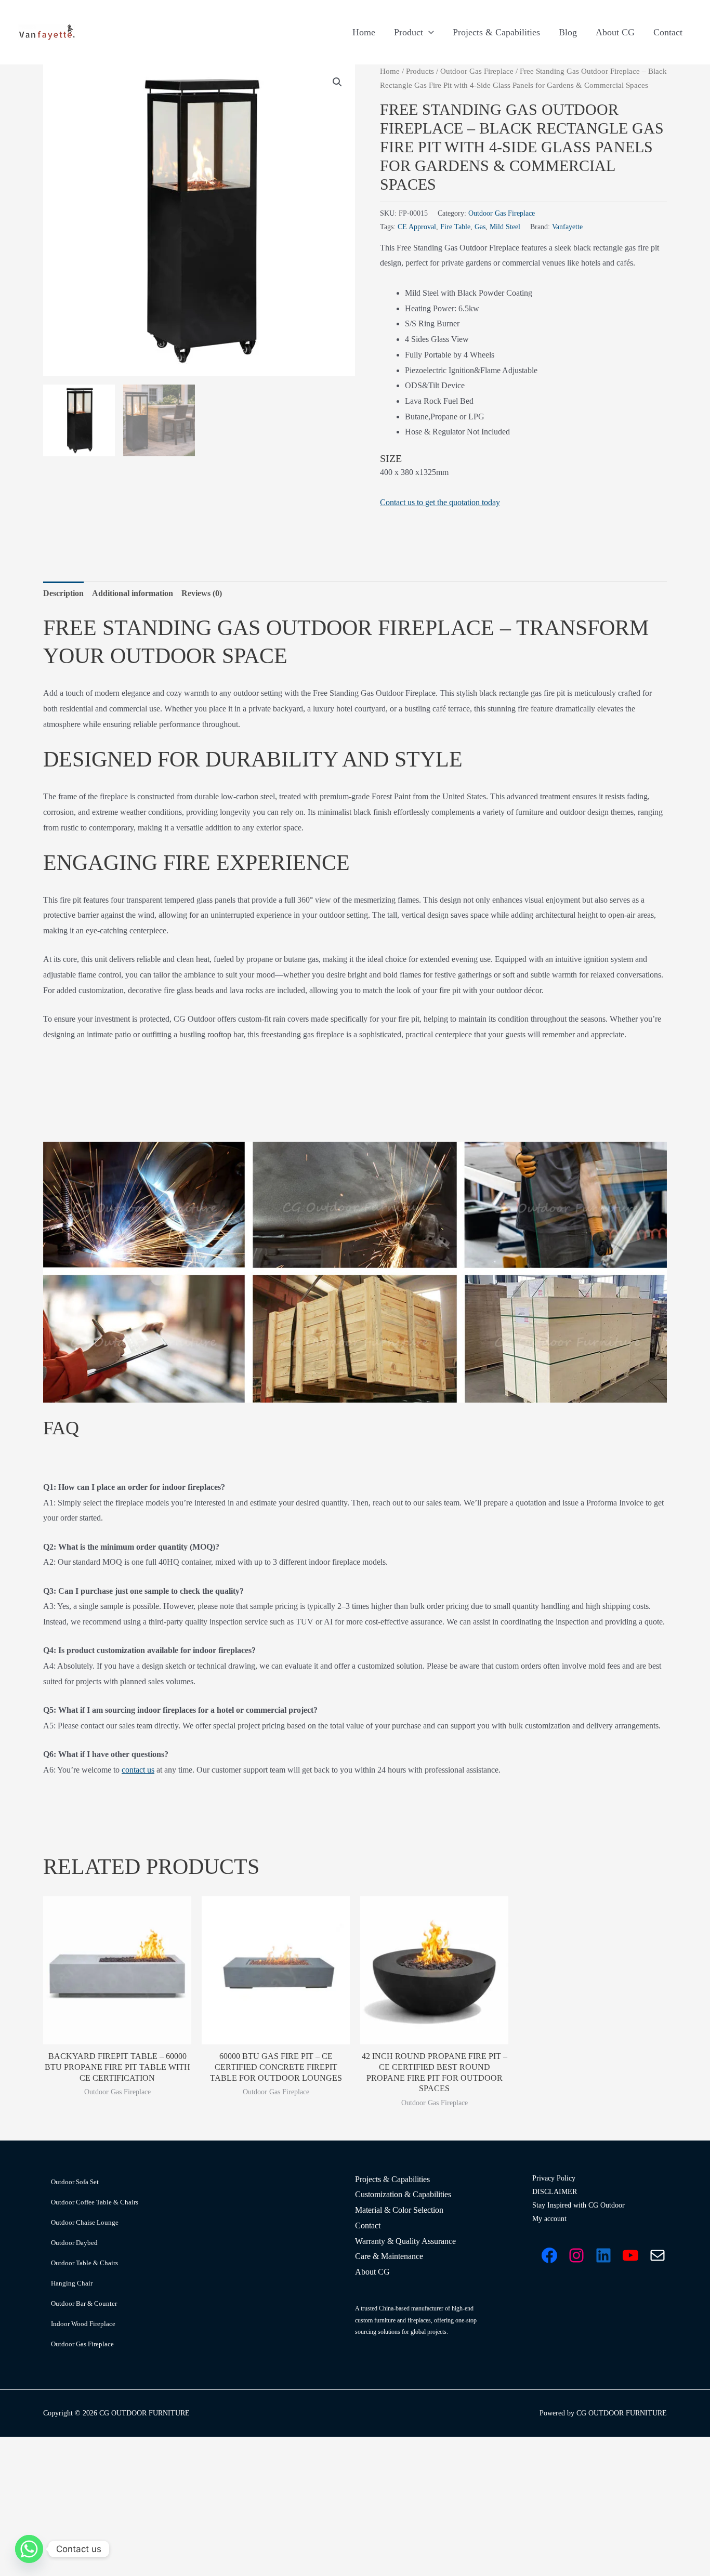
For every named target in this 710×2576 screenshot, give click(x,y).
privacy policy (367, 1422)
